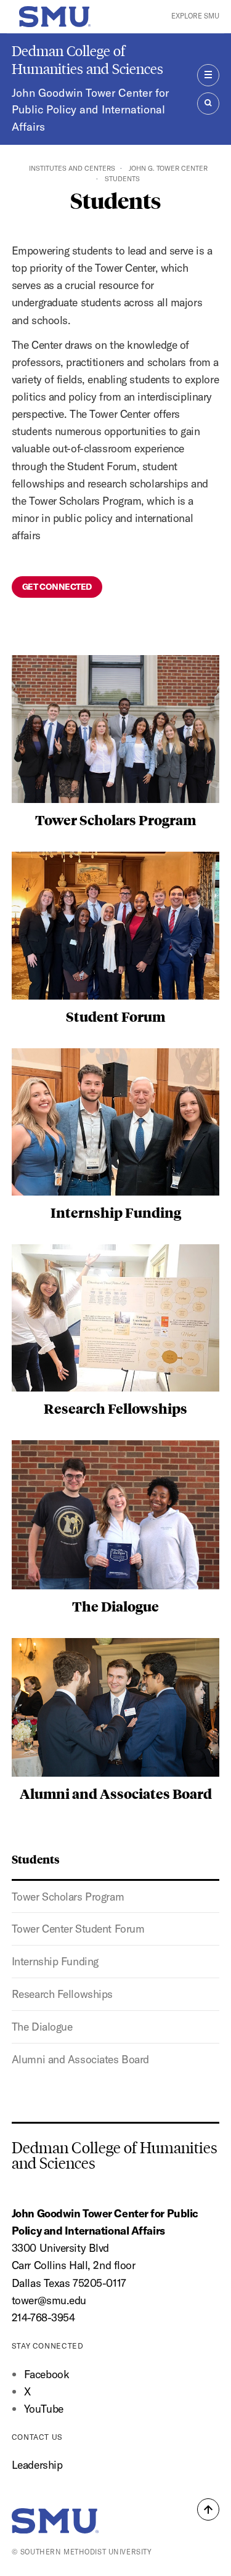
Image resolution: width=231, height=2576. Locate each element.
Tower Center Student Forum (78, 1929)
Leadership (37, 2465)
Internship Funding (55, 1961)
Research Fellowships (62, 1994)
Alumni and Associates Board (80, 2059)
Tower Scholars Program (68, 1897)
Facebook (47, 2374)
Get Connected (57, 587)
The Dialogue (42, 2027)
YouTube (44, 2409)
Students (36, 1859)
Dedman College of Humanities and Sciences (87, 60)
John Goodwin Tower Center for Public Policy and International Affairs (90, 110)
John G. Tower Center (168, 168)
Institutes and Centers (72, 168)
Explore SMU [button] (195, 16)
